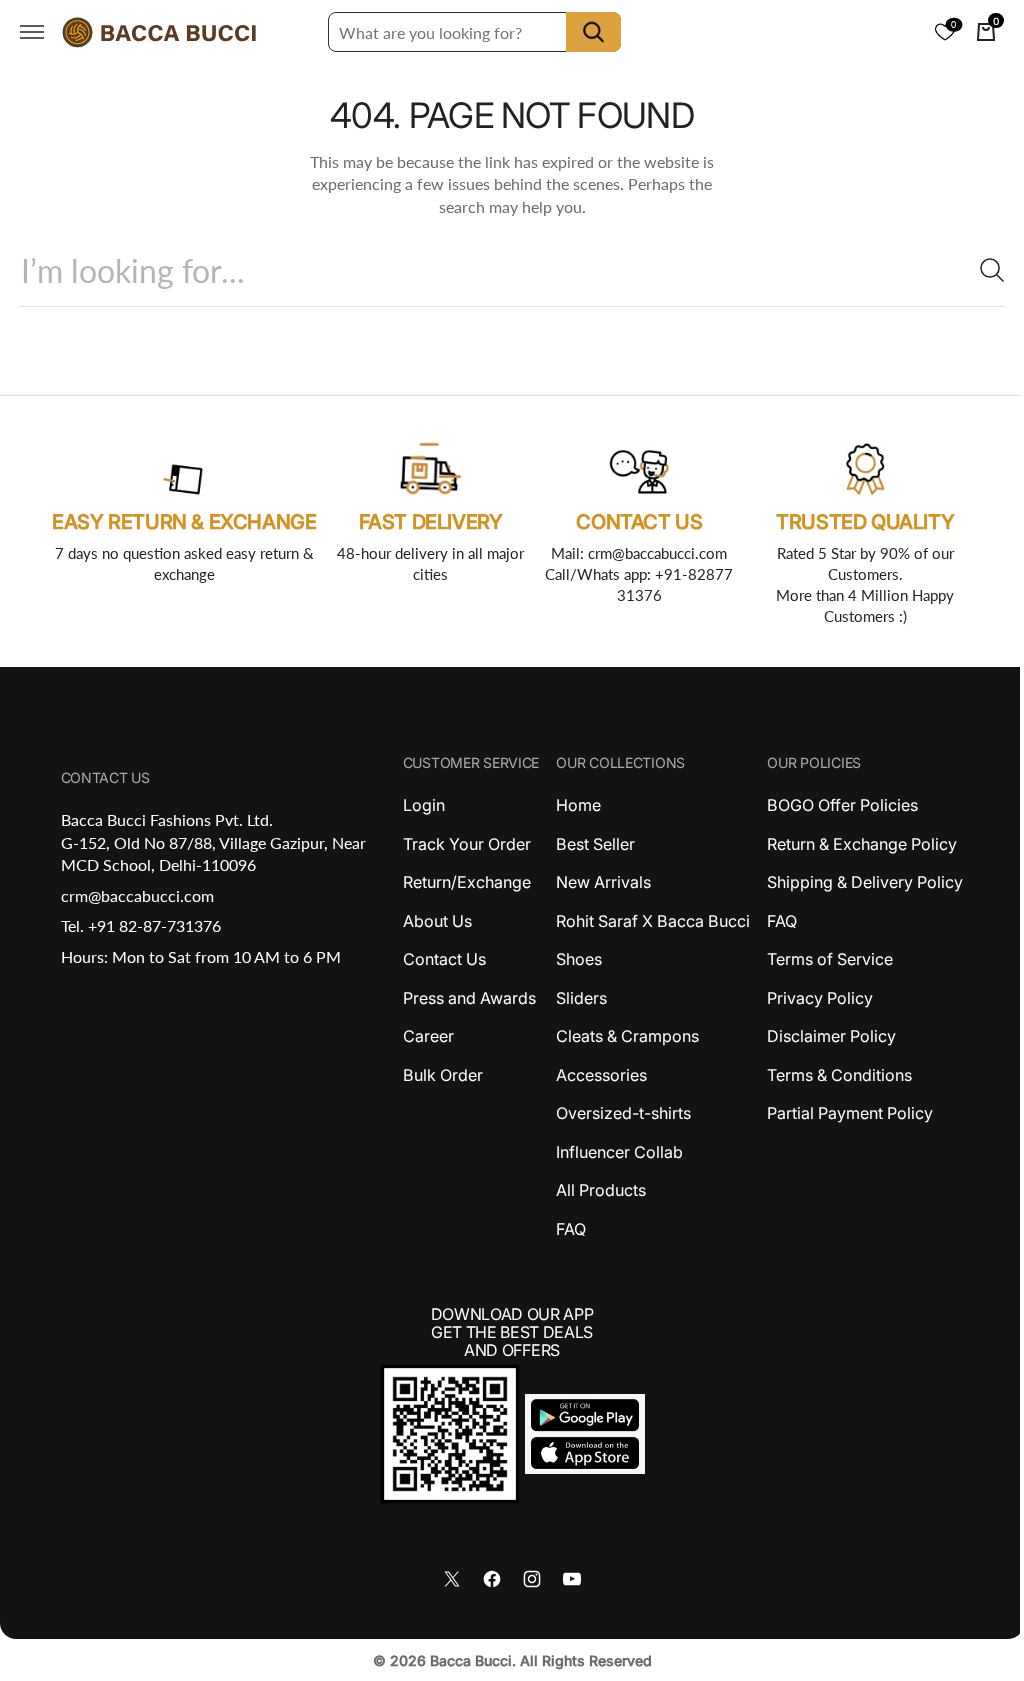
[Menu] (32, 32)
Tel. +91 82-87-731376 (139, 925)
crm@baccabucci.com (135, 895)
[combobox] (504, 270)
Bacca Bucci (463, 1660)
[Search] (969, 270)
